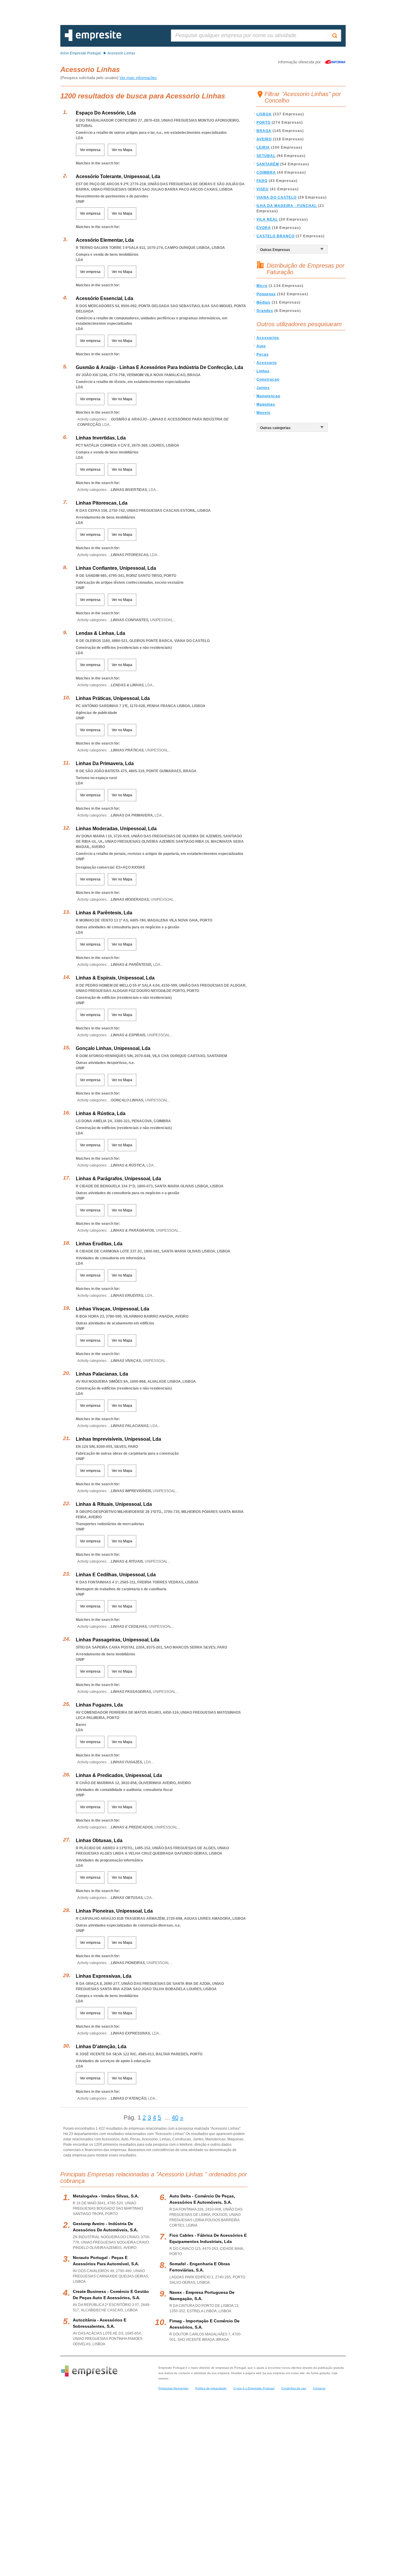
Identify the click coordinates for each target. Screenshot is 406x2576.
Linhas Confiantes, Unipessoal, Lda (116, 568)
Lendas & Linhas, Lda (100, 633)
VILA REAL (267, 219)
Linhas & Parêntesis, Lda (104, 913)
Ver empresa (90, 150)
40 (175, 2117)
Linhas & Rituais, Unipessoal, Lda (114, 1504)
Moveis (263, 413)
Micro (262, 286)
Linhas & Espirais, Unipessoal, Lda (115, 978)
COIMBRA (266, 172)
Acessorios (268, 338)
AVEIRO (264, 139)
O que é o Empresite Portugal (254, 2388)
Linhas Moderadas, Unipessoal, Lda (116, 829)
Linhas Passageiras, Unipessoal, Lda (118, 1640)
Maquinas (266, 404)
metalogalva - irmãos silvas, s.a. (106, 2196)
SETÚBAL (266, 156)
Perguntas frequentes (173, 2388)
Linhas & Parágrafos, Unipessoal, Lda (118, 1179)
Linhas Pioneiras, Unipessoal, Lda (114, 1911)
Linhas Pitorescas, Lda (102, 503)
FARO (262, 181)
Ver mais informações (138, 78)
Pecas (263, 354)
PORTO (263, 123)
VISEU (263, 189)
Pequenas (266, 294)
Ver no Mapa (122, 150)
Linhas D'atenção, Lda (101, 2047)
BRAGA (264, 131)
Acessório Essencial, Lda (104, 298)
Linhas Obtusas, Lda (99, 1840)
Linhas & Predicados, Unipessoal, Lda (119, 1775)
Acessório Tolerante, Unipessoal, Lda (118, 176)
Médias (263, 302)
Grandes (265, 311)
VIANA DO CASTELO (277, 197)
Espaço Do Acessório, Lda (106, 113)
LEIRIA (263, 147)
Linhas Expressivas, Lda (104, 1976)
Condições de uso (294, 2388)
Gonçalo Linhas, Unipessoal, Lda (113, 1048)
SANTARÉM (268, 164)
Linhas (263, 371)
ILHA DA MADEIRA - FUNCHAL (287, 206)
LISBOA (264, 114)
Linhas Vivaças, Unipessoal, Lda (112, 1309)
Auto (261, 346)
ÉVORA (264, 228)
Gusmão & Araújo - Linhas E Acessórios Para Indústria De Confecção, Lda (159, 367)
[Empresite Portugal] (93, 40)
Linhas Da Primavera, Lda (105, 763)
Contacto (319, 2388)
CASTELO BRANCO (276, 236)
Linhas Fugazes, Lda (99, 1705)
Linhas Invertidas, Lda (101, 438)
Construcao (268, 379)
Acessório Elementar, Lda (105, 240)
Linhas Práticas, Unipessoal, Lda (113, 698)
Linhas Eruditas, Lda (99, 1244)
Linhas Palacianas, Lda (102, 1374)
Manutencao (268, 396)
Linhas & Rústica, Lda (101, 1113)
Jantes (263, 388)
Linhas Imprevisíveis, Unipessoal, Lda (118, 1439)
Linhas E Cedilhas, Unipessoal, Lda (116, 1575)
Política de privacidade (211, 2388)
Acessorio (267, 363)
